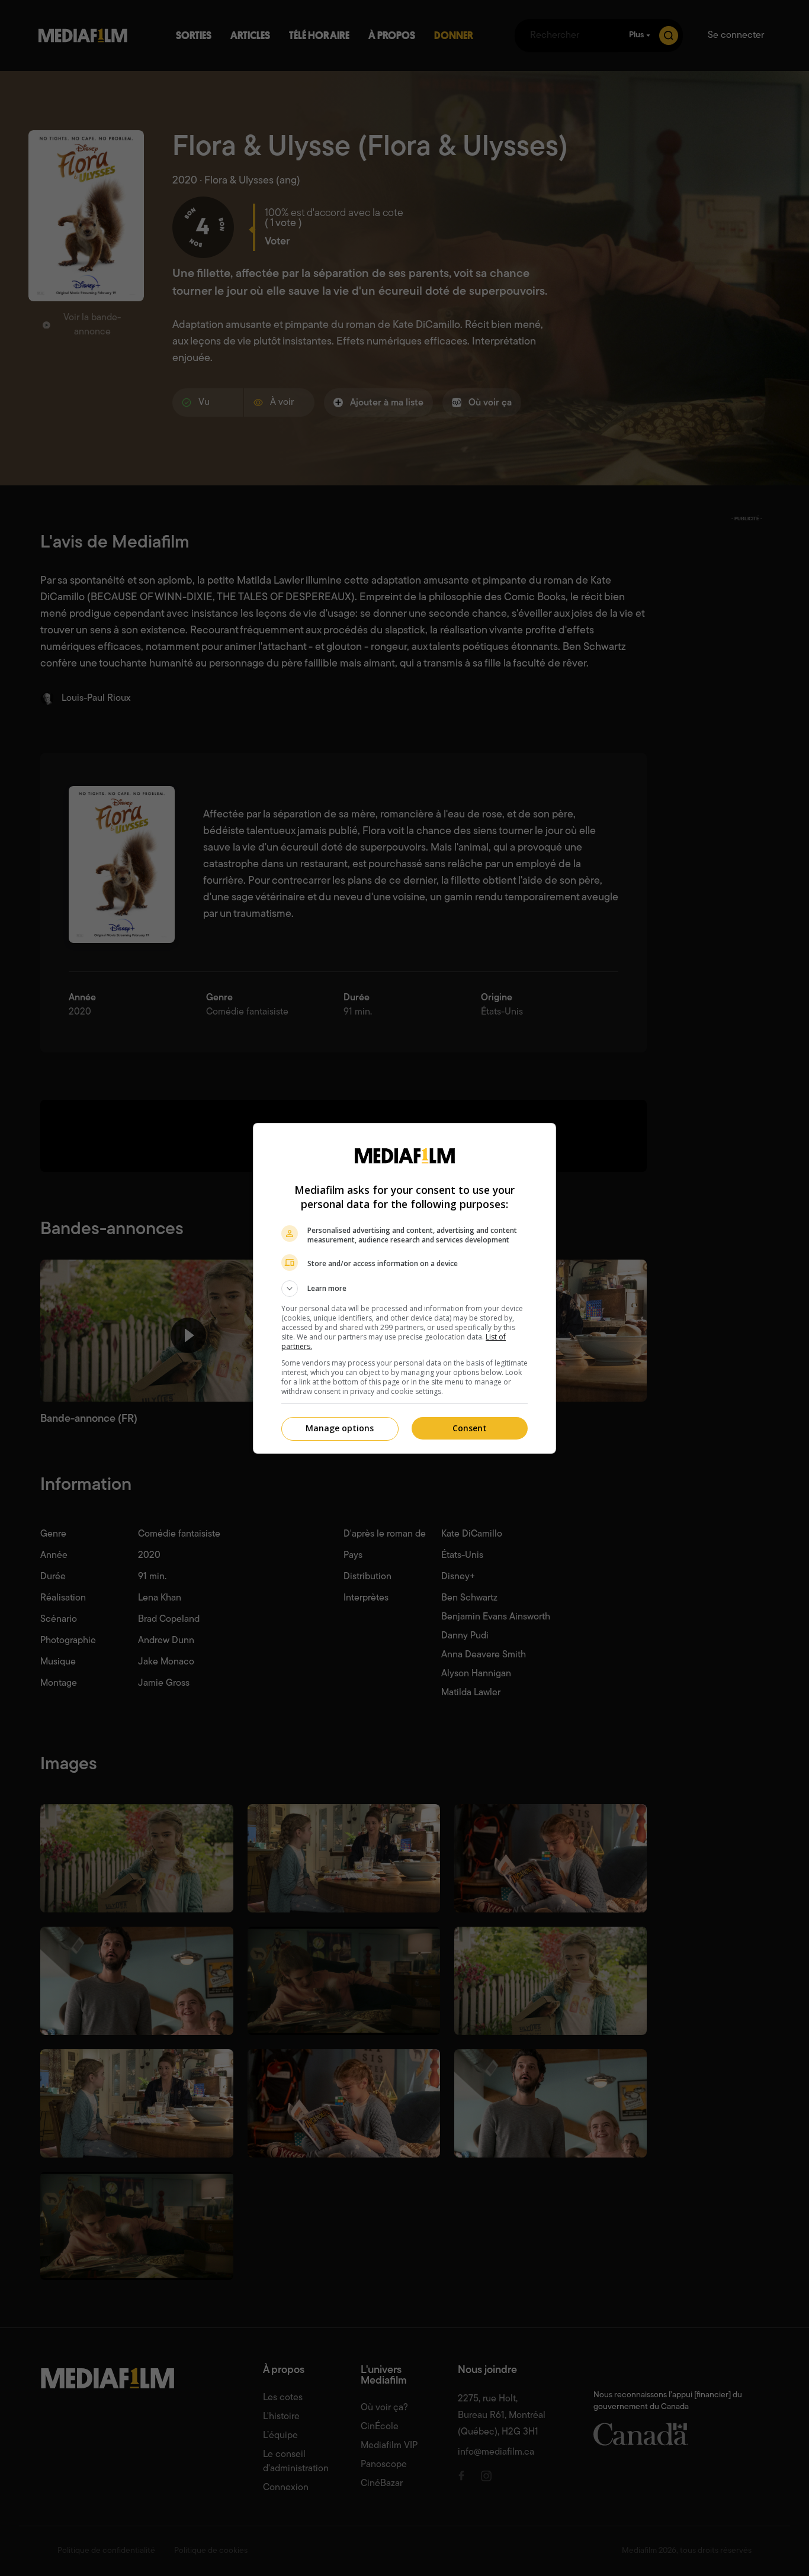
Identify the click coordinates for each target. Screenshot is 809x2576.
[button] (404, 1289)
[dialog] (404, 1288)
